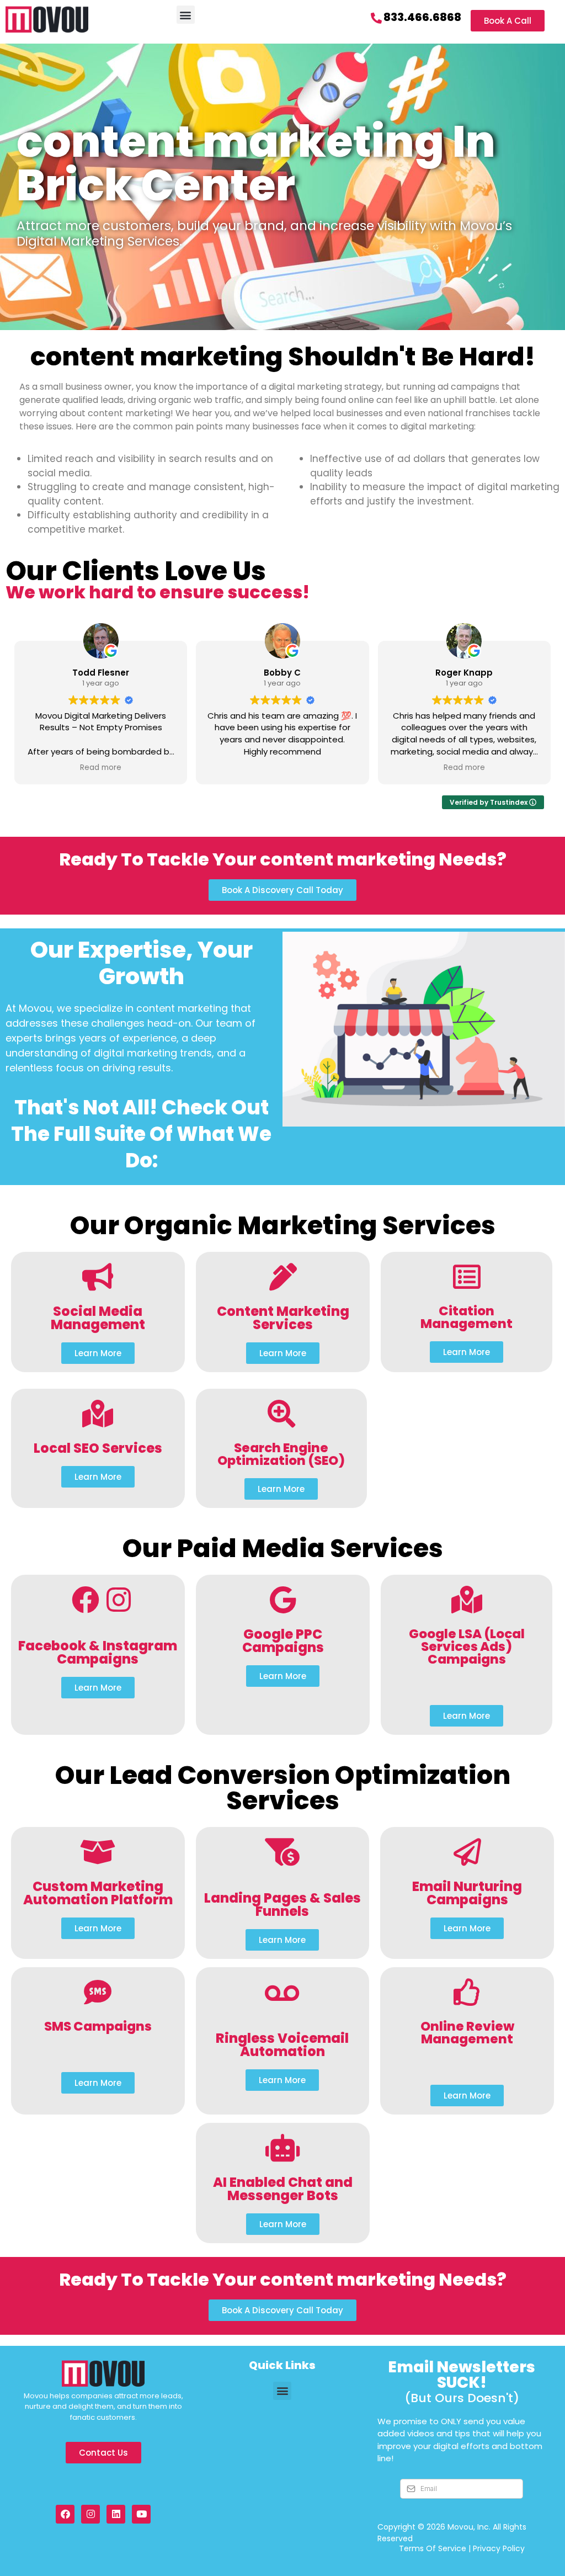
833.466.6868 (422, 17)
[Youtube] (141, 2514)
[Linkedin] (116, 2514)
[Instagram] (90, 2514)
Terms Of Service (433, 2548)
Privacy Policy (499, 2548)
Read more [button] (101, 768)
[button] (186, 15)
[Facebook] (65, 2514)
